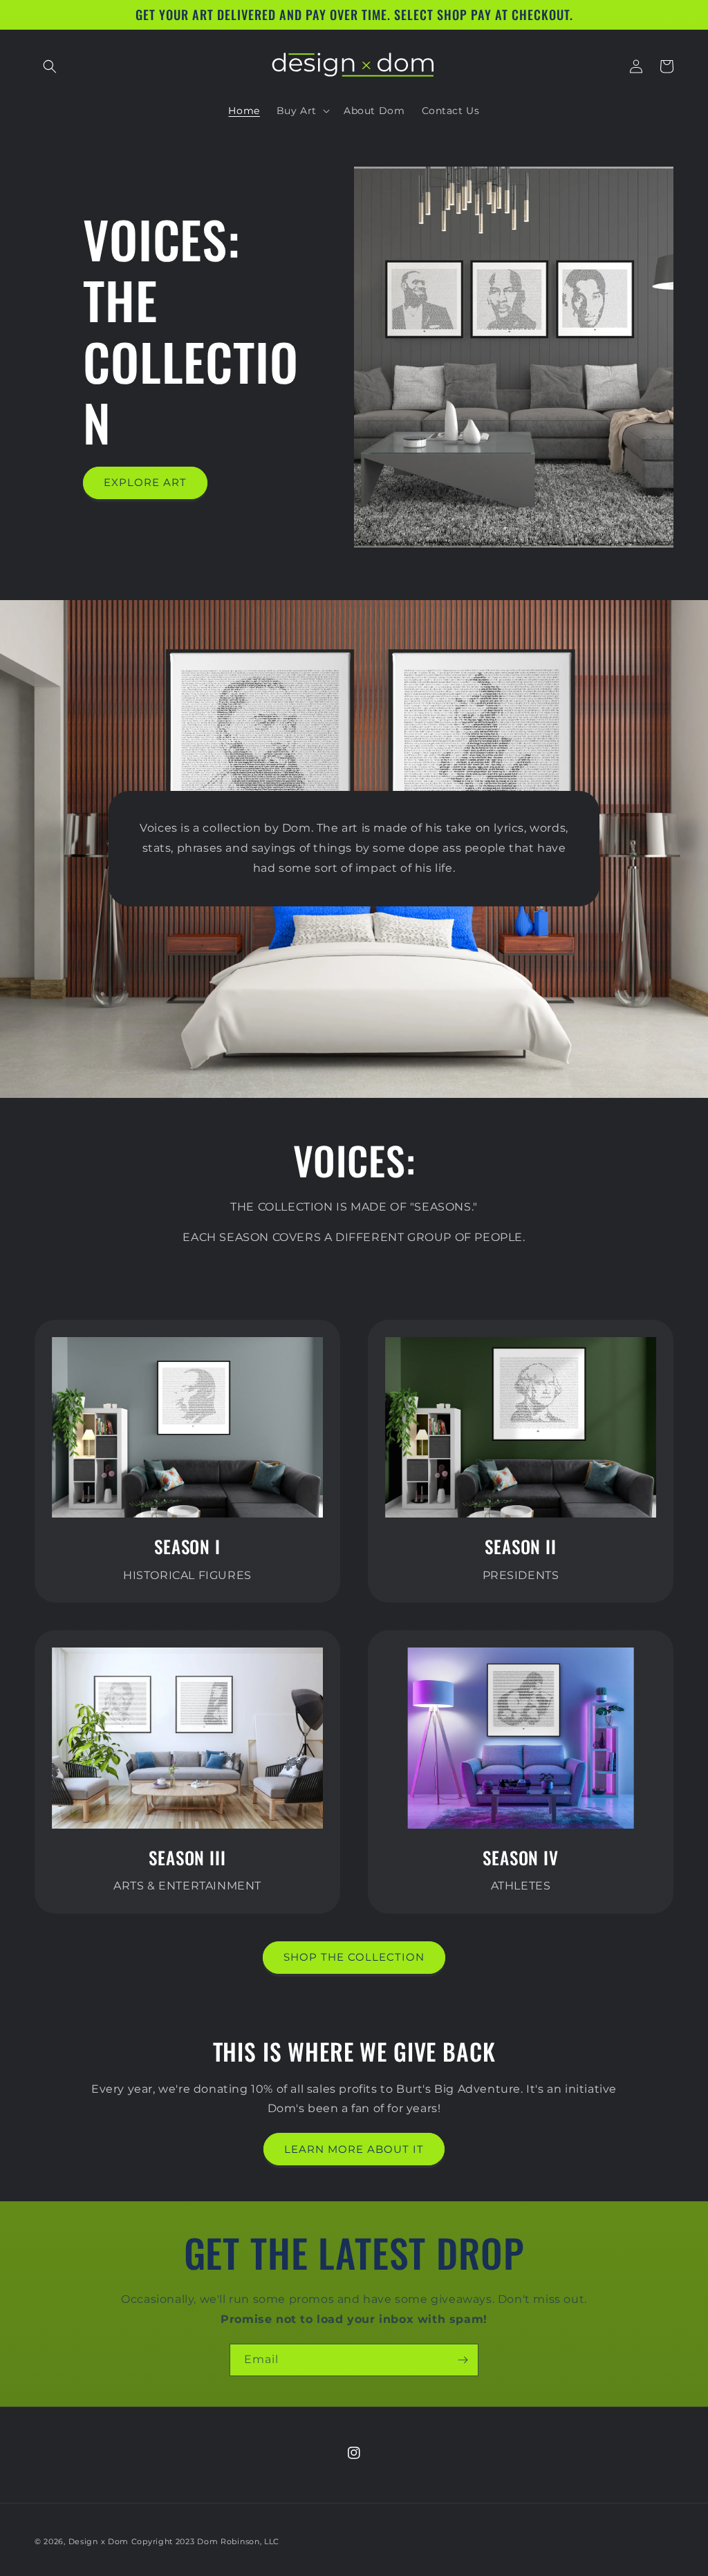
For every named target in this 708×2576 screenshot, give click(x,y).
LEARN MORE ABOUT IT (354, 2149)
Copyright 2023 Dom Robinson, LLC (205, 2541)
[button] (50, 66)
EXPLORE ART (145, 482)
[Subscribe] (463, 2360)
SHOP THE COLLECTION (354, 1957)
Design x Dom (99, 2541)
